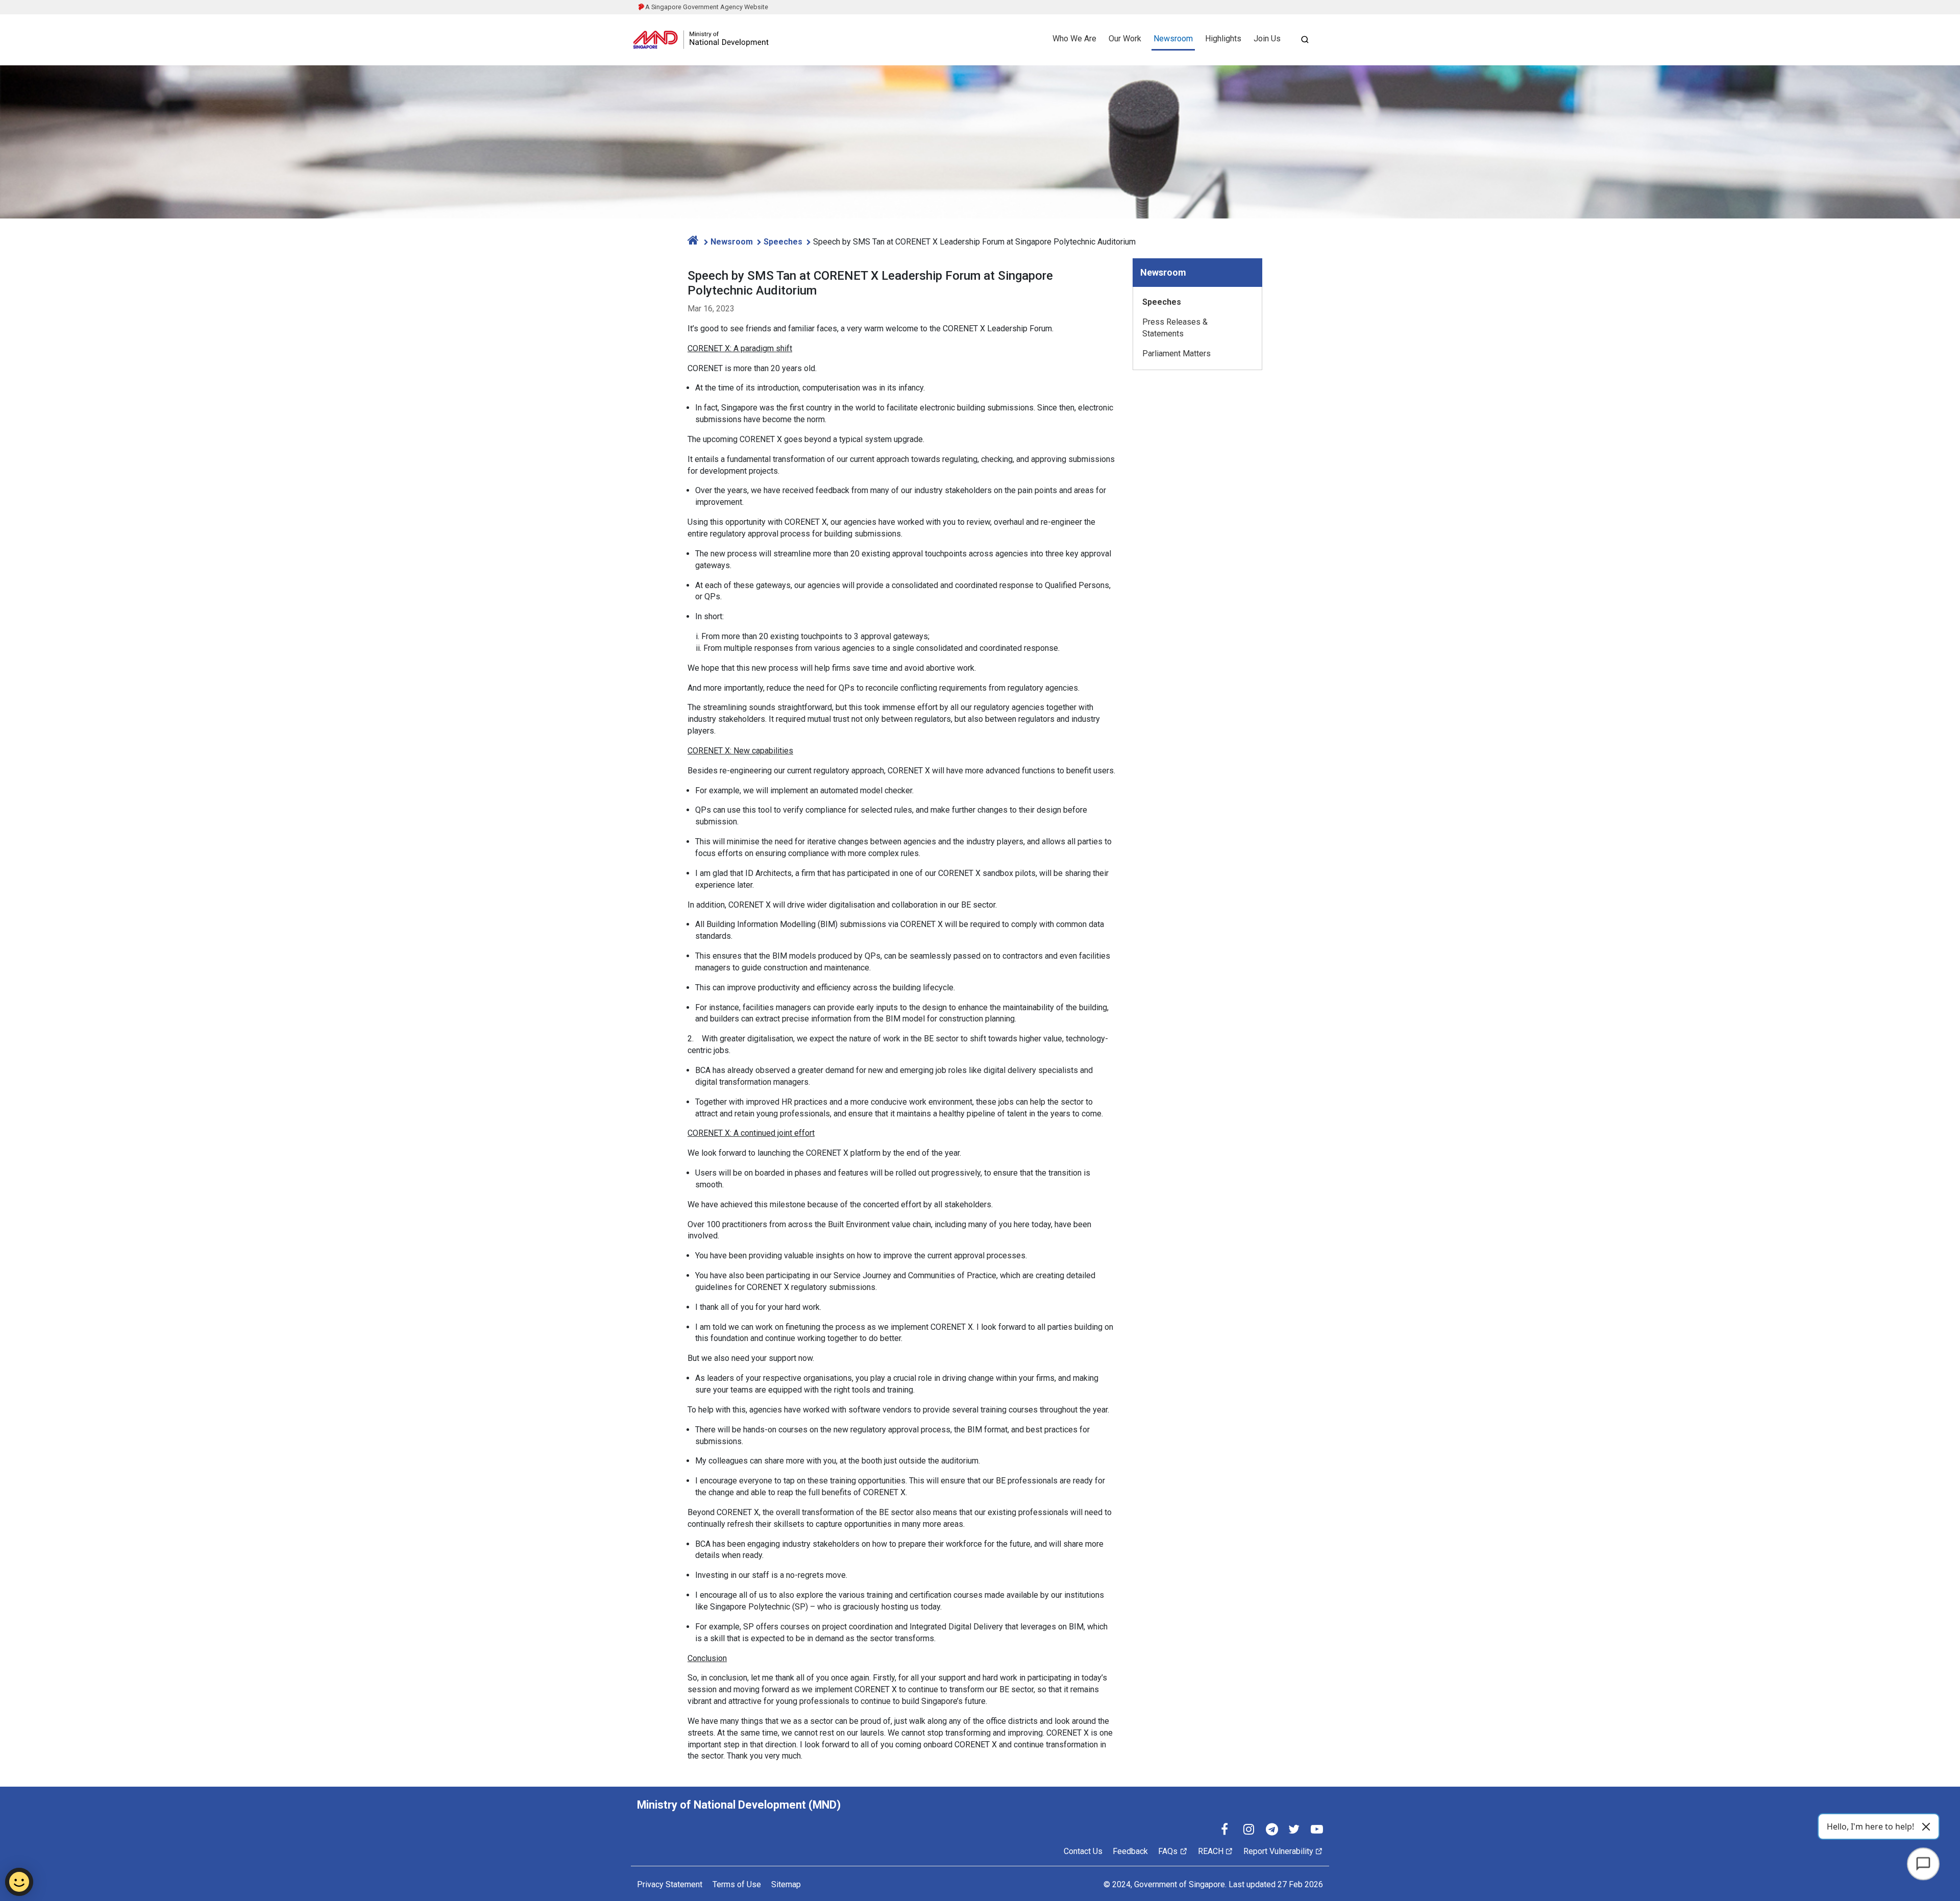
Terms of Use (737, 1884)
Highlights (1223, 39)
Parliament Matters (1177, 354)
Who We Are (1074, 39)
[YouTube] (1317, 1830)
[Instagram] (1249, 1830)
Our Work (1125, 39)
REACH (1211, 1851)
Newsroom (1173, 39)
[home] (694, 240)
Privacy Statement (670, 1884)
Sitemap (786, 1884)
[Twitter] (1294, 1830)
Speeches (783, 242)
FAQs (1168, 1851)
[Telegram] (1272, 1830)
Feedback (1130, 1851)
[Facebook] (1227, 1830)
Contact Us (1083, 1851)
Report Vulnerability (1278, 1851)
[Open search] (1305, 40)
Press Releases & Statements (1175, 328)
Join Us (1267, 39)
